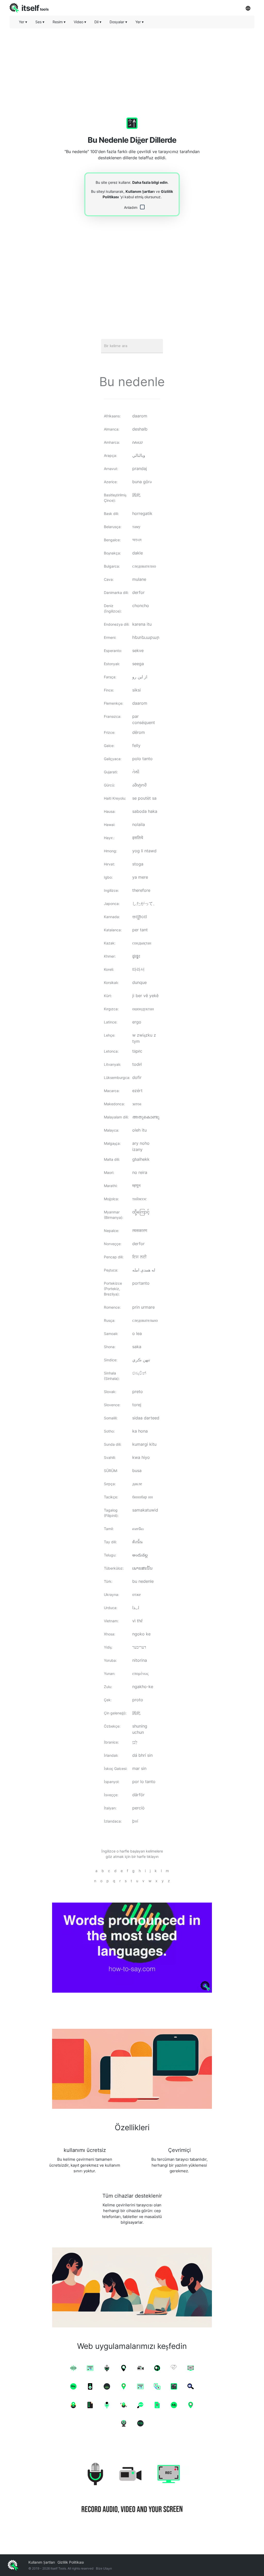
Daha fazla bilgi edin (150, 182)
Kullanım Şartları (140, 191)
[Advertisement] (132, 68)
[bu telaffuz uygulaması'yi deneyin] (132, 1948)
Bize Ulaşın (104, 2568)
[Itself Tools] (132, 2489)
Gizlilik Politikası (71, 2562)
